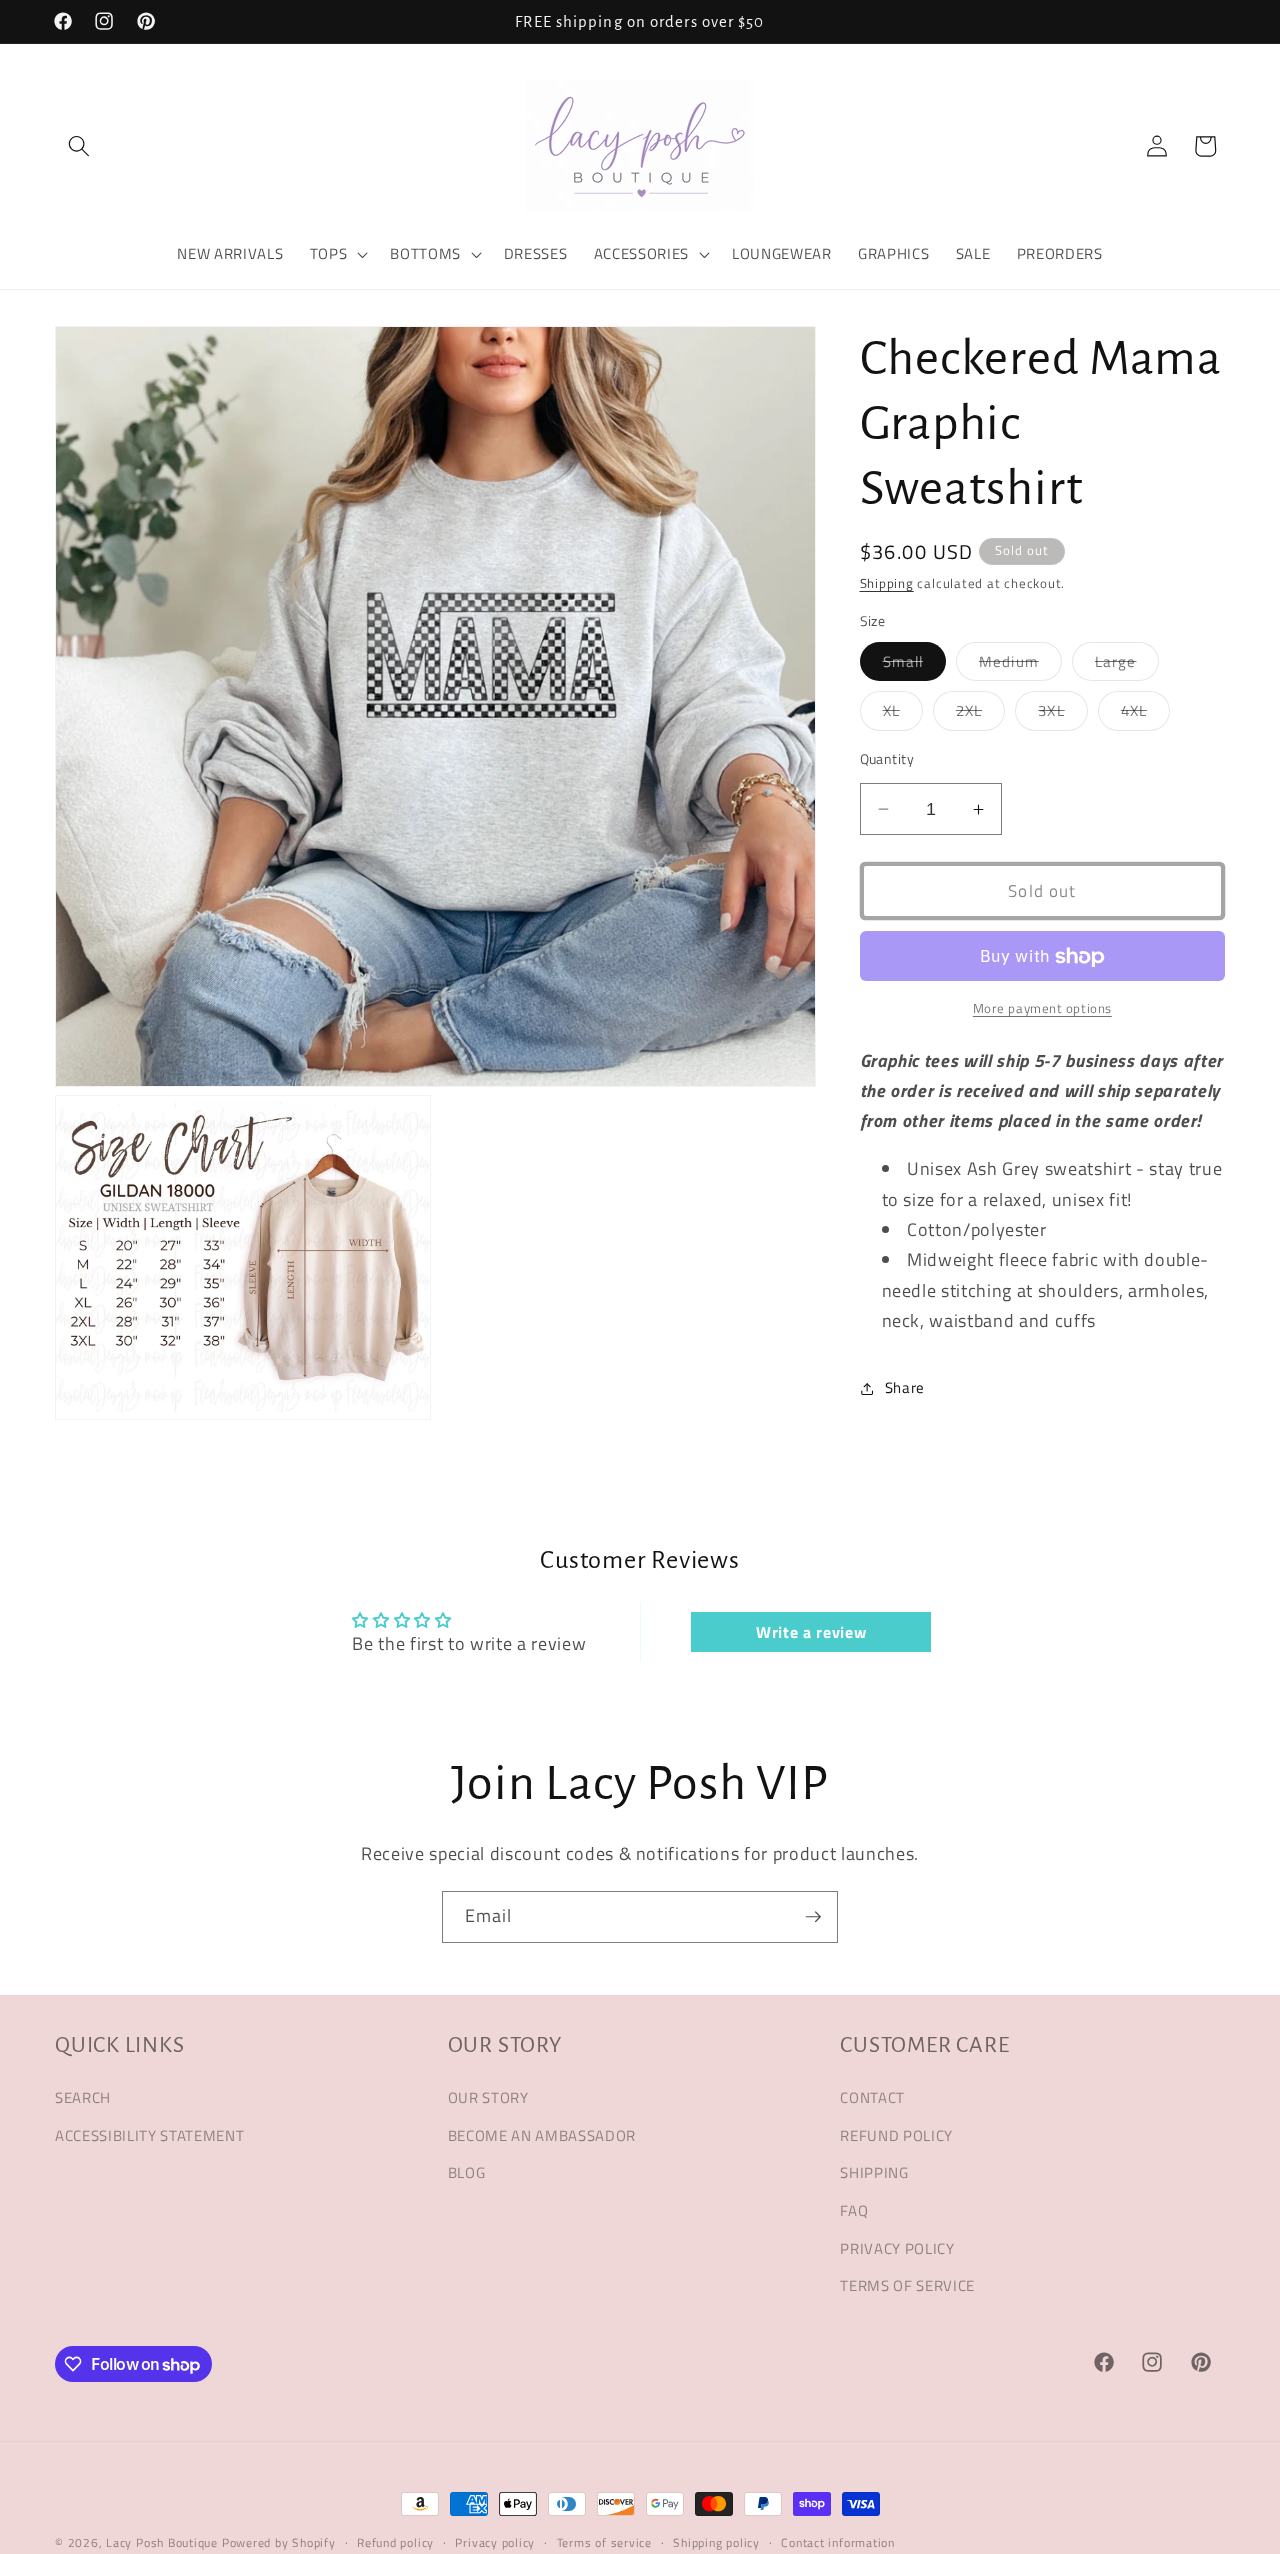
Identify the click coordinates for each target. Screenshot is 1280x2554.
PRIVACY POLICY (897, 2247)
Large (1127, 665)
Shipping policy (716, 2542)
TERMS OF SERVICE (907, 2285)
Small (915, 665)
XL (903, 715)
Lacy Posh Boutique (162, 2542)
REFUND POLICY (896, 2134)
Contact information (838, 2542)
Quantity (887, 760)
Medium (1020, 665)
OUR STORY (488, 2097)
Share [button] (905, 1388)
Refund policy (395, 2542)
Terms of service (604, 2542)
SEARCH (83, 2097)
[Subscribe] (813, 1917)
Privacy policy (495, 2542)
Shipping (887, 584)
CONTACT (872, 2097)
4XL (1145, 715)
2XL (980, 715)
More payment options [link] (1042, 1008)
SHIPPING (874, 2172)
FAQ (854, 2210)
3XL (1062, 715)
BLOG (467, 2172)
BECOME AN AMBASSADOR (542, 2134)
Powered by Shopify (279, 2542)
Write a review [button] (811, 1633)
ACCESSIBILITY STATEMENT (149, 2134)
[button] (79, 146)
